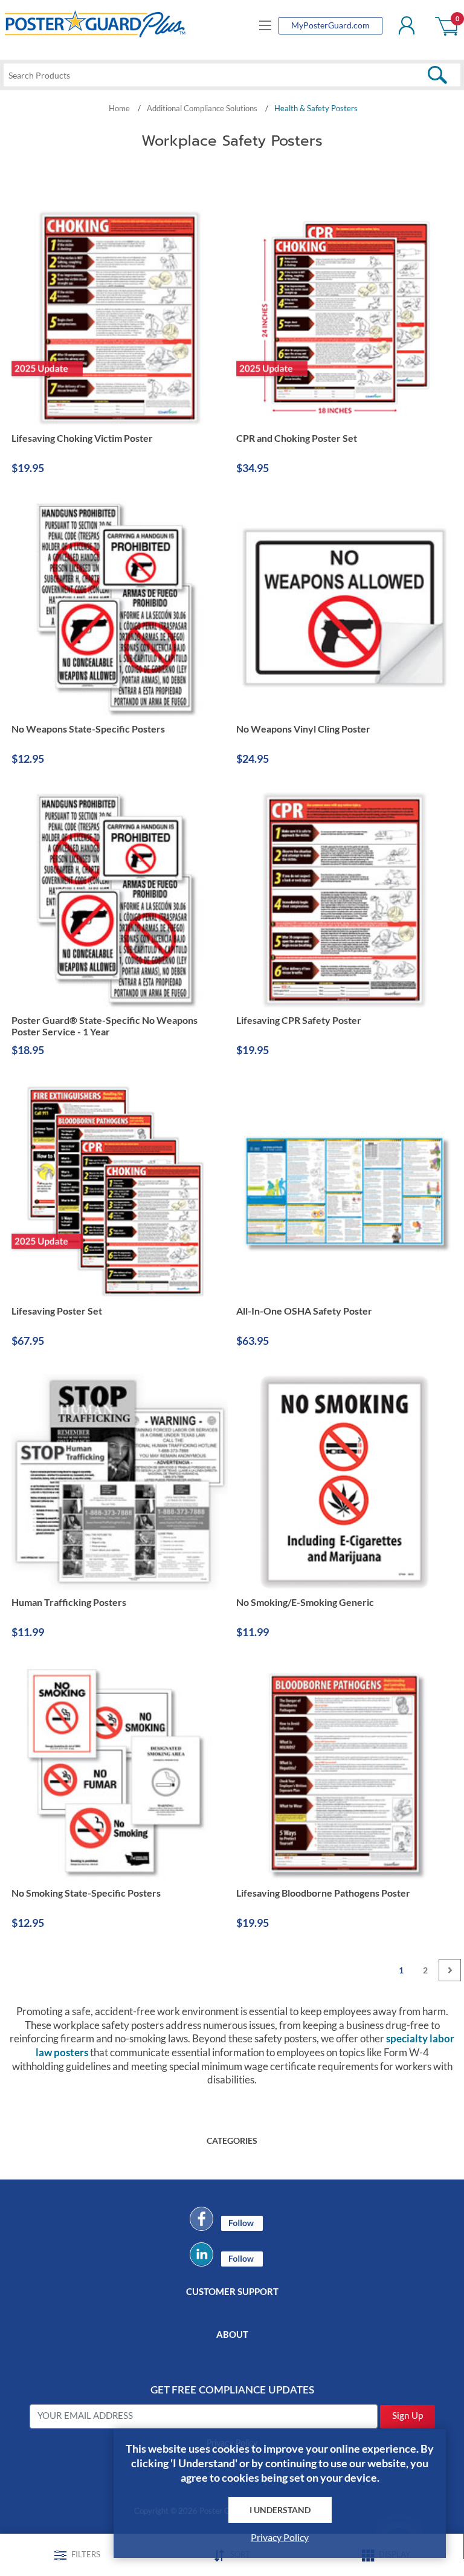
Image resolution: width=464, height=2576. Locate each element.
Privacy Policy (280, 2537)
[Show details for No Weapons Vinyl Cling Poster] (344, 609)
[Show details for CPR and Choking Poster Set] (344, 318)
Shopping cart (447, 25)
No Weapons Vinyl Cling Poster (303, 729)
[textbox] (232, 75)
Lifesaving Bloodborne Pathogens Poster (323, 1893)
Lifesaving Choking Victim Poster (82, 438)
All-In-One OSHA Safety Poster (304, 1311)
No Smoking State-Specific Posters (86, 1893)
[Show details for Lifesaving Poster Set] (120, 1191)
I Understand (280, 2510)
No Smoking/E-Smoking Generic (305, 1602)
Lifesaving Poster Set (57, 1311)
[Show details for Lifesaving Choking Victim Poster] (120, 318)
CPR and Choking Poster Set (297, 438)
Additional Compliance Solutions (202, 108)
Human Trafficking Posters (69, 1602)
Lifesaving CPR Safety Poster (299, 1020)
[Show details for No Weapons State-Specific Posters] (120, 609)
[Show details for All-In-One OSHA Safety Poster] (344, 1191)
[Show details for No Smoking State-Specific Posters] (120, 1773)
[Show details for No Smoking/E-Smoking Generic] (344, 1482)
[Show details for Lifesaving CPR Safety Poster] (344, 900)
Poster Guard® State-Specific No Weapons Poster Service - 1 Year (105, 1026)
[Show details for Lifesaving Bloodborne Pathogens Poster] (344, 1773)
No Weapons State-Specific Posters (88, 729)
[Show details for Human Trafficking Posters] (120, 1482)
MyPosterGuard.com (330, 25)
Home (119, 108)
